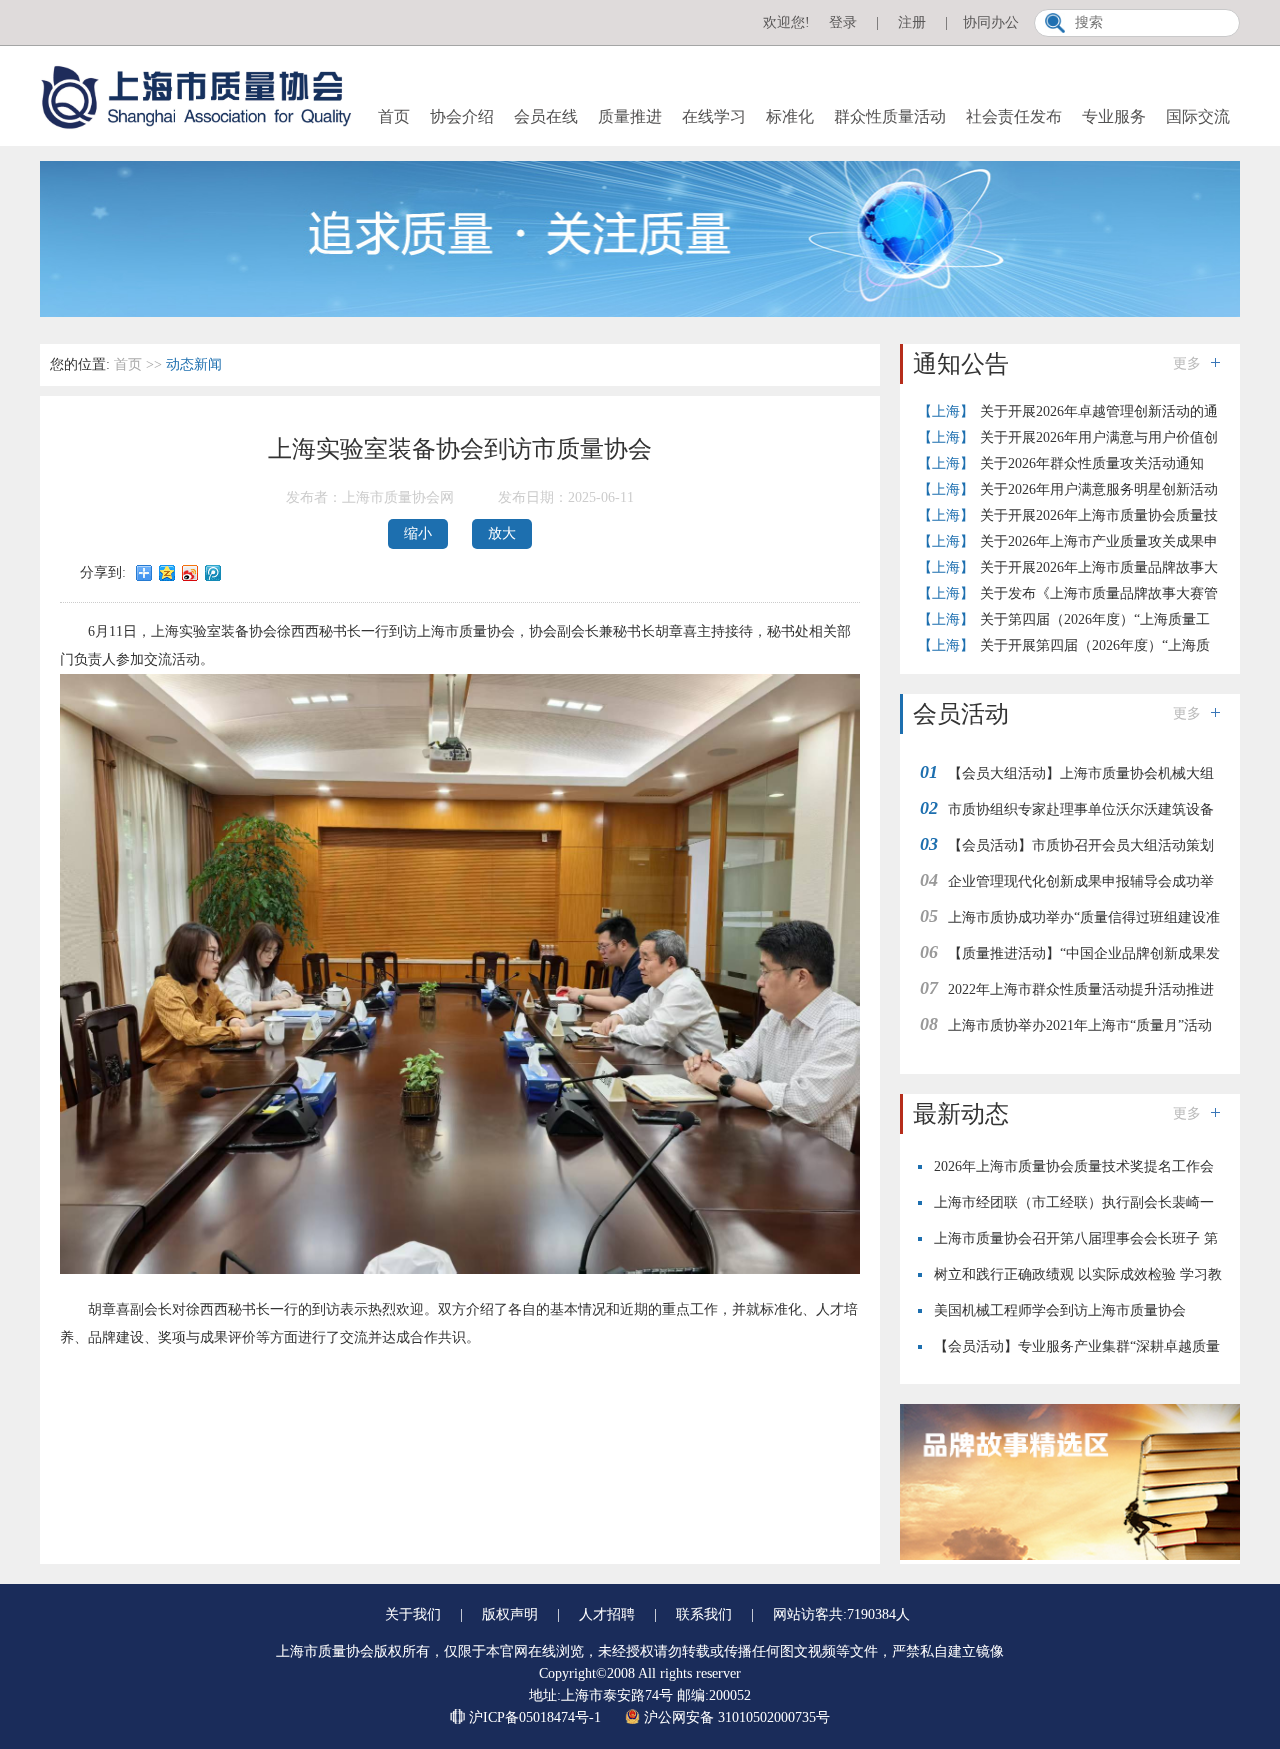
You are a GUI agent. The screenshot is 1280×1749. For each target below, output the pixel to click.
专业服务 (1114, 116)
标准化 (790, 116)
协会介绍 (462, 116)
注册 (912, 22)
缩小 (418, 533)
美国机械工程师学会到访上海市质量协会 (1060, 1310)
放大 (502, 533)
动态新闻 (194, 364)
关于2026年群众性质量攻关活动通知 (1092, 463)
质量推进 (630, 116)
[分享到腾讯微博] (213, 573)
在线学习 (714, 116)
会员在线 (546, 116)
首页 (394, 116)
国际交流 (1198, 116)
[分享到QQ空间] (167, 573)
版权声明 (510, 1614)
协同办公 (991, 22)
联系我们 (704, 1614)
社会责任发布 (1014, 116)
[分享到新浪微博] (190, 573)
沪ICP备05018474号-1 (535, 1717)
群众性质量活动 (890, 116)
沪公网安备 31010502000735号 (735, 1717)
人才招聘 (607, 1614)
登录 (843, 22)
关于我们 (413, 1614)
